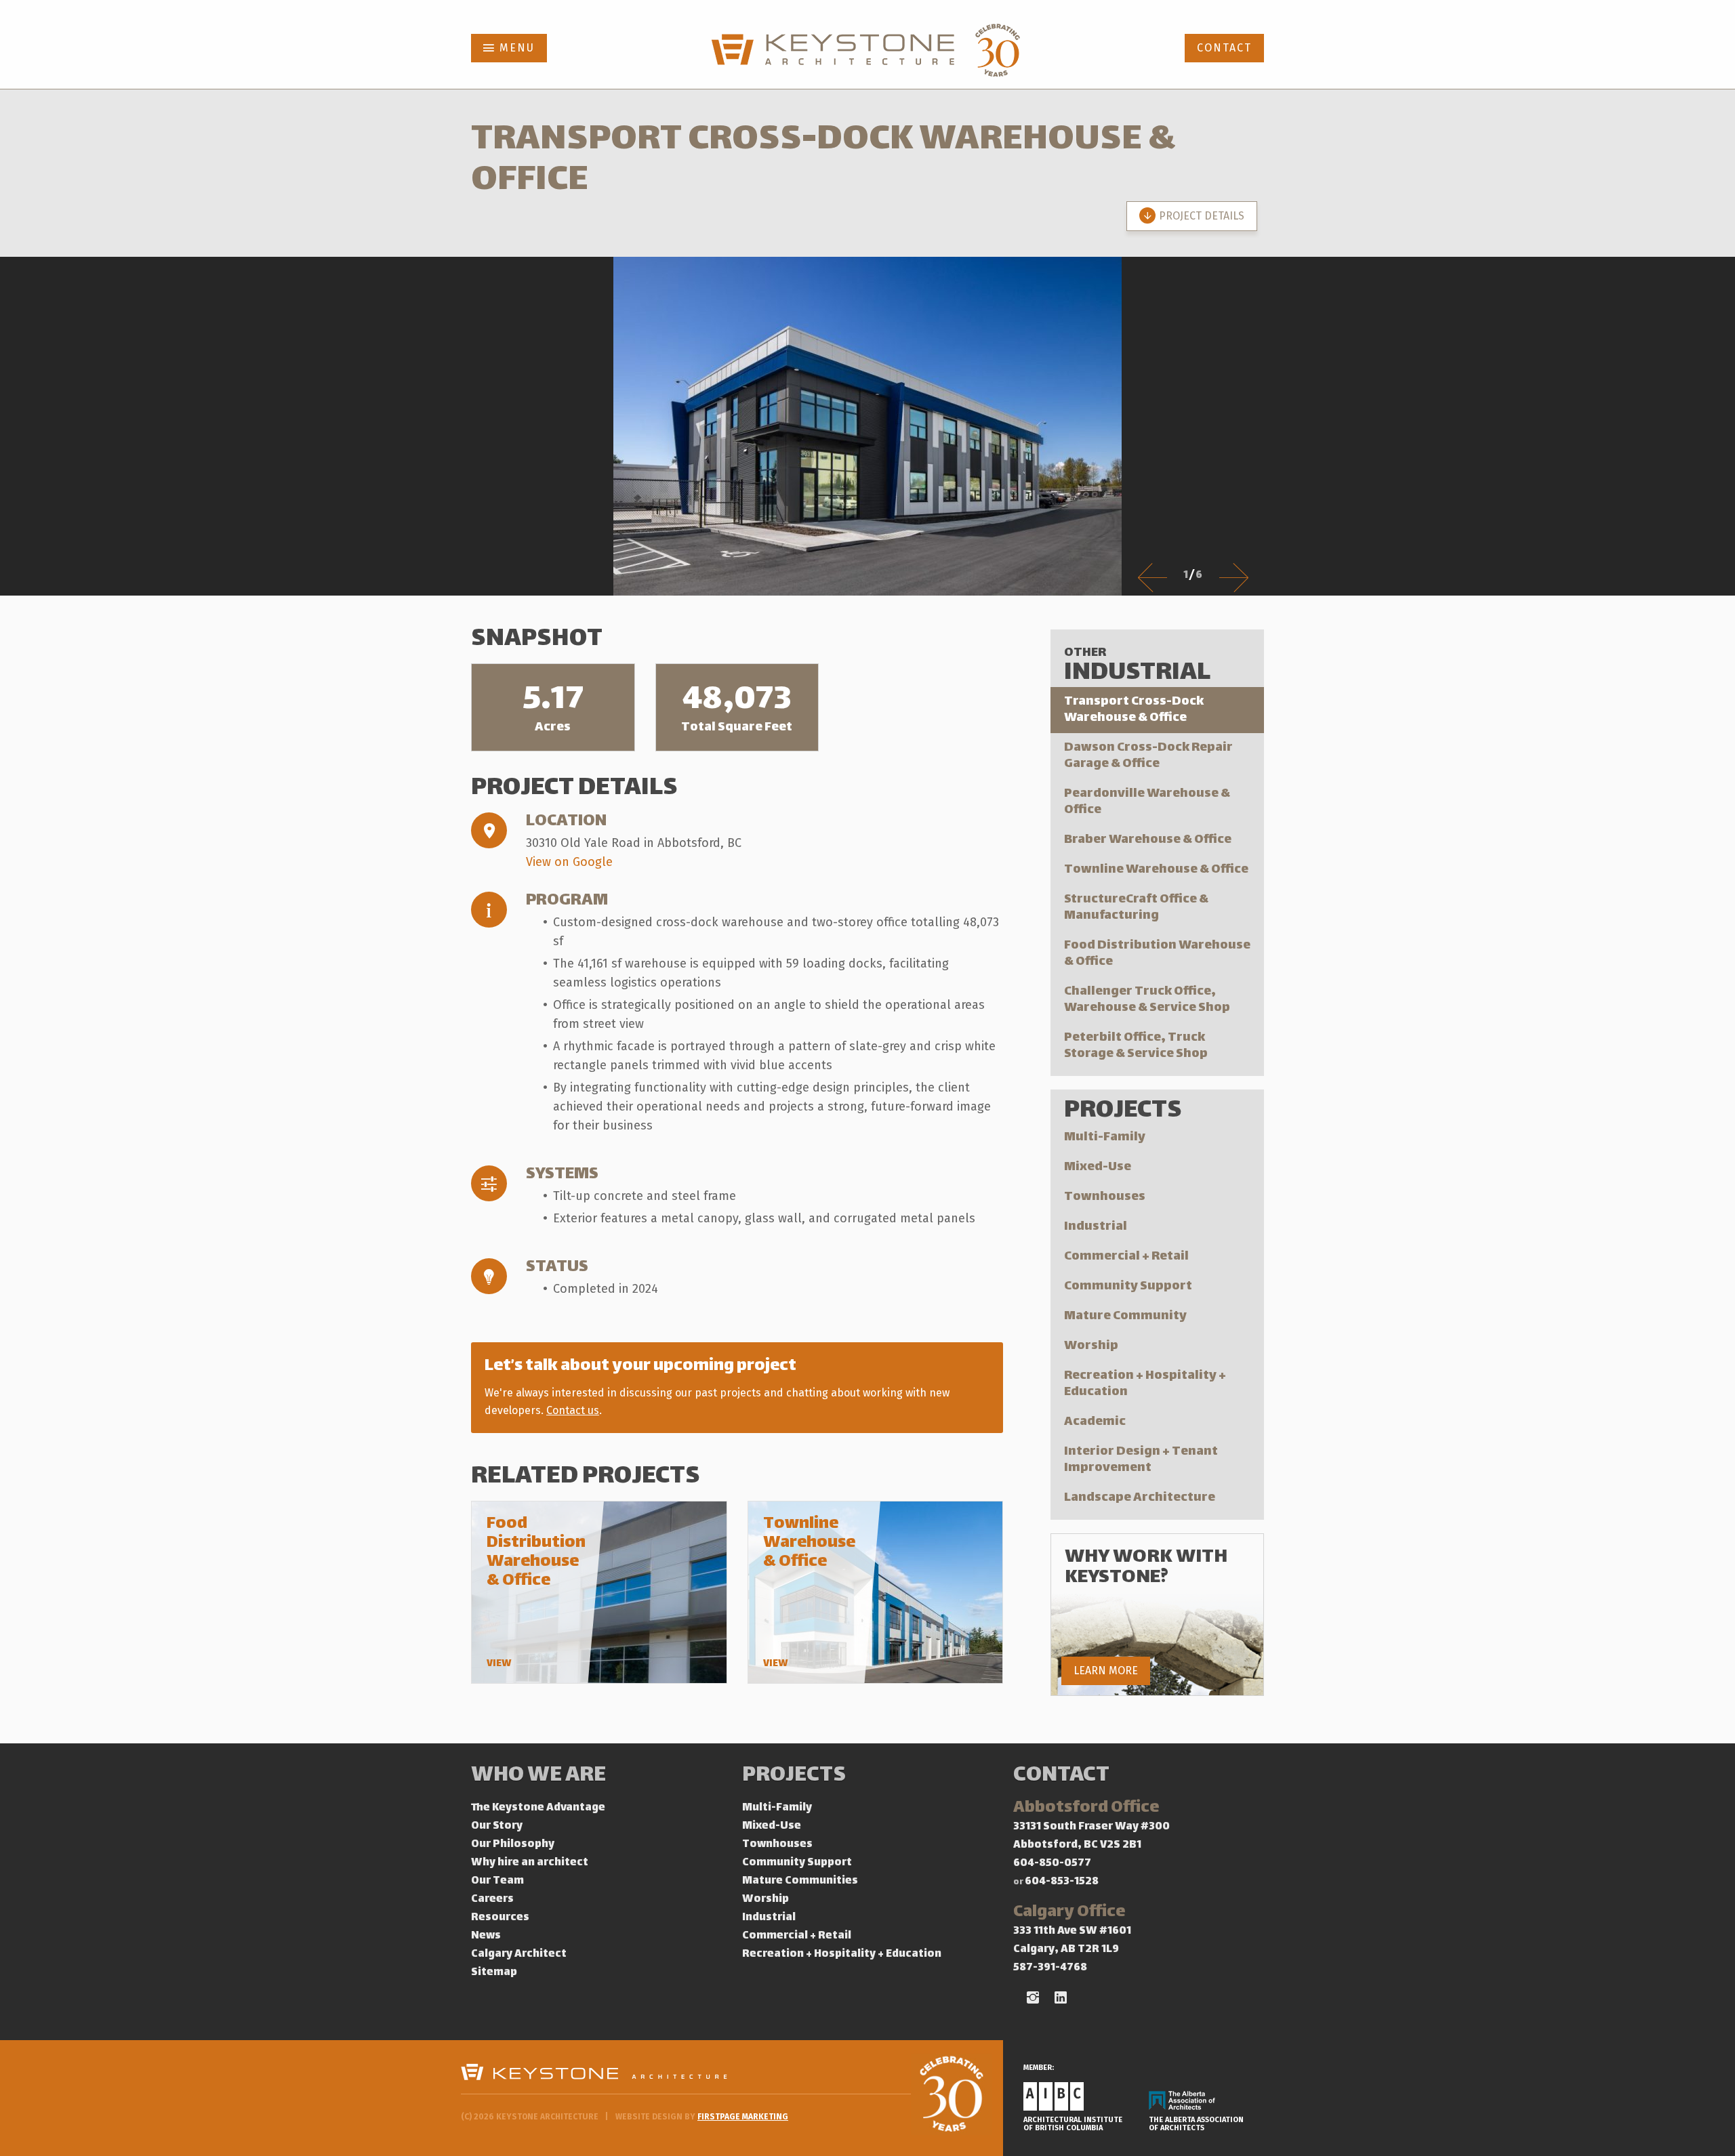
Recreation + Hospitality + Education (1145, 1384)
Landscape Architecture (1140, 1498)
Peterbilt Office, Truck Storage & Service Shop (1136, 1046)
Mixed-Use (1098, 1167)
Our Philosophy (513, 1845)
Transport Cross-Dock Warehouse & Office (1134, 710)
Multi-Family (1105, 1137)
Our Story (497, 1826)
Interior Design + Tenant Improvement (1141, 1460)
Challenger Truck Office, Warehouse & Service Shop (1147, 1000)
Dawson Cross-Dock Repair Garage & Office (1148, 756)
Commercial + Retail (1126, 1257)
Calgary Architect (519, 1954)
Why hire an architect (530, 1863)
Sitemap (494, 1973)
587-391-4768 (1050, 1968)
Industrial (1096, 1227)
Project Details (1202, 216)
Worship (1091, 1346)
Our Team (497, 1881)
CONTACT (1224, 48)
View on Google (569, 862)
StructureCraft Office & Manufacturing (1136, 908)
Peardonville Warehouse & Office (1147, 802)
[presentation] (1152, 577)
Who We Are (538, 1776)
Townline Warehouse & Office (1156, 870)
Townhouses (1105, 1197)
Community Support (1128, 1286)
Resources (500, 1918)
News (486, 1936)
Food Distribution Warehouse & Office (1157, 954)
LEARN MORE (1106, 1671)
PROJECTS (794, 1776)
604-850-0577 (1052, 1864)
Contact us (573, 1410)
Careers (492, 1900)
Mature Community (1125, 1316)
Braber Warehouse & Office (1148, 840)
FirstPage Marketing (743, 2117)
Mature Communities (800, 1881)
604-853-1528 (1062, 1882)
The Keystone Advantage (538, 1808)
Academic (1095, 1422)
